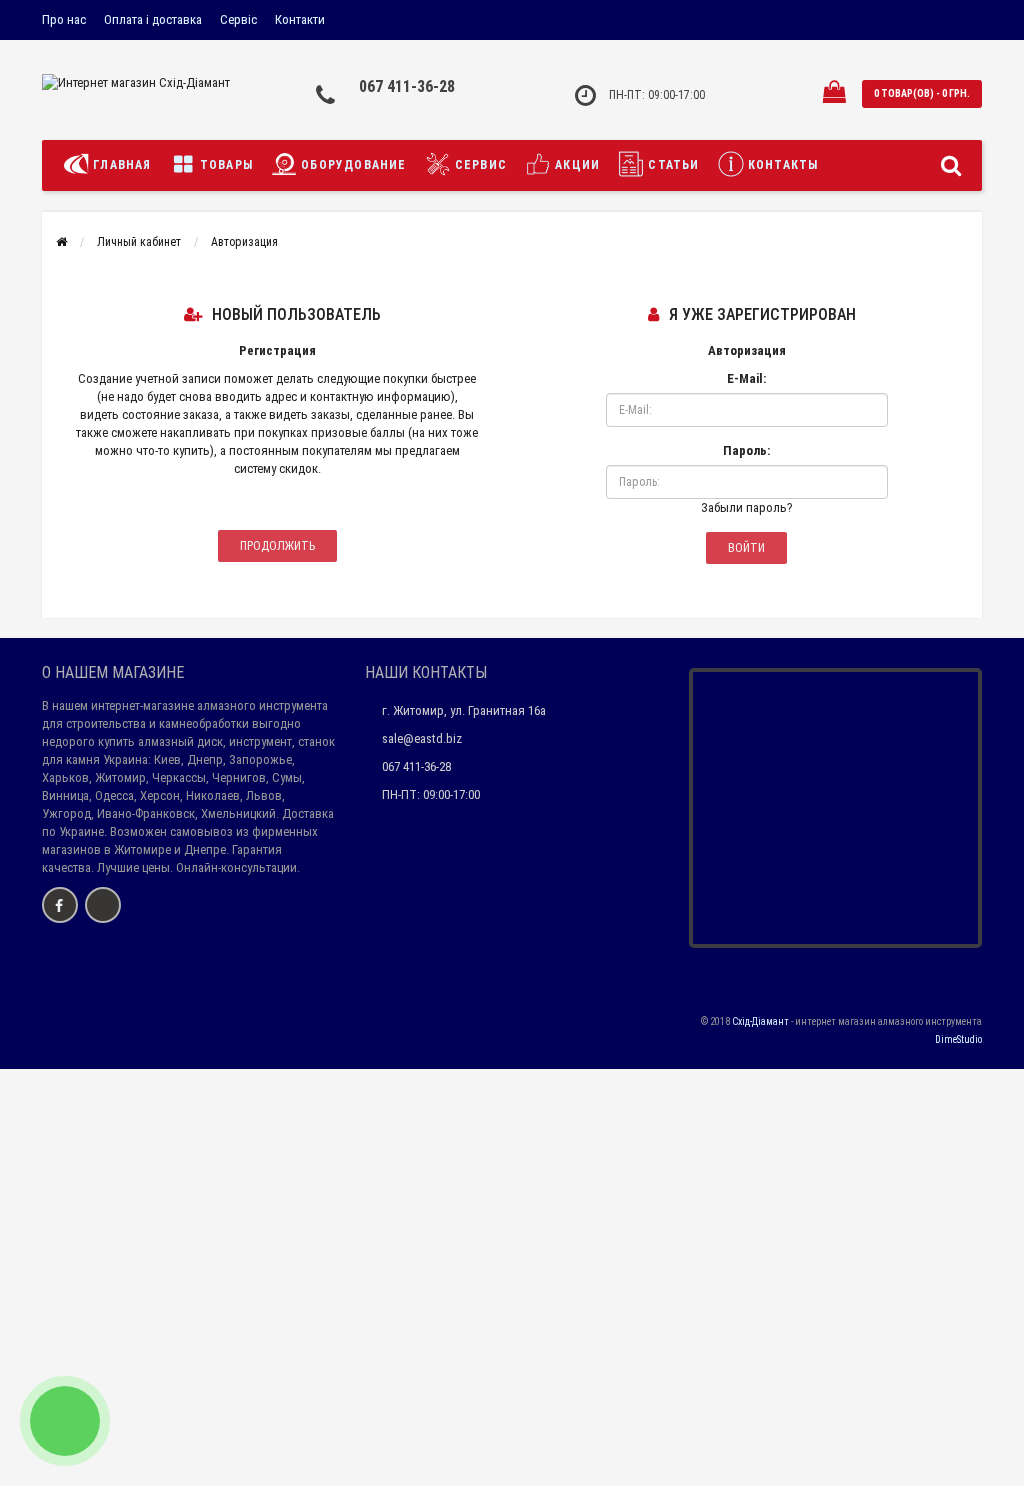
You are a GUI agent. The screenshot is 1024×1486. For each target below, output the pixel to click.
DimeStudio (958, 1039)
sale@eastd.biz (422, 738)
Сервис (479, 165)
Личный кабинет (139, 242)
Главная (120, 165)
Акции (575, 165)
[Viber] (103, 905)
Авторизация (244, 242)
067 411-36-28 (407, 86)
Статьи (671, 165)
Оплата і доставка (153, 19)
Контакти (300, 19)
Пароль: (746, 450)
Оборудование (352, 165)
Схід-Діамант (760, 1021)
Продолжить (277, 546)
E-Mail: (746, 378)
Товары (224, 165)
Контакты (781, 165)
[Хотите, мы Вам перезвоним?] (65, 1421)
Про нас (64, 19)
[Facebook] (60, 905)
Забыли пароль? (747, 507)
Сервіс (238, 19)
